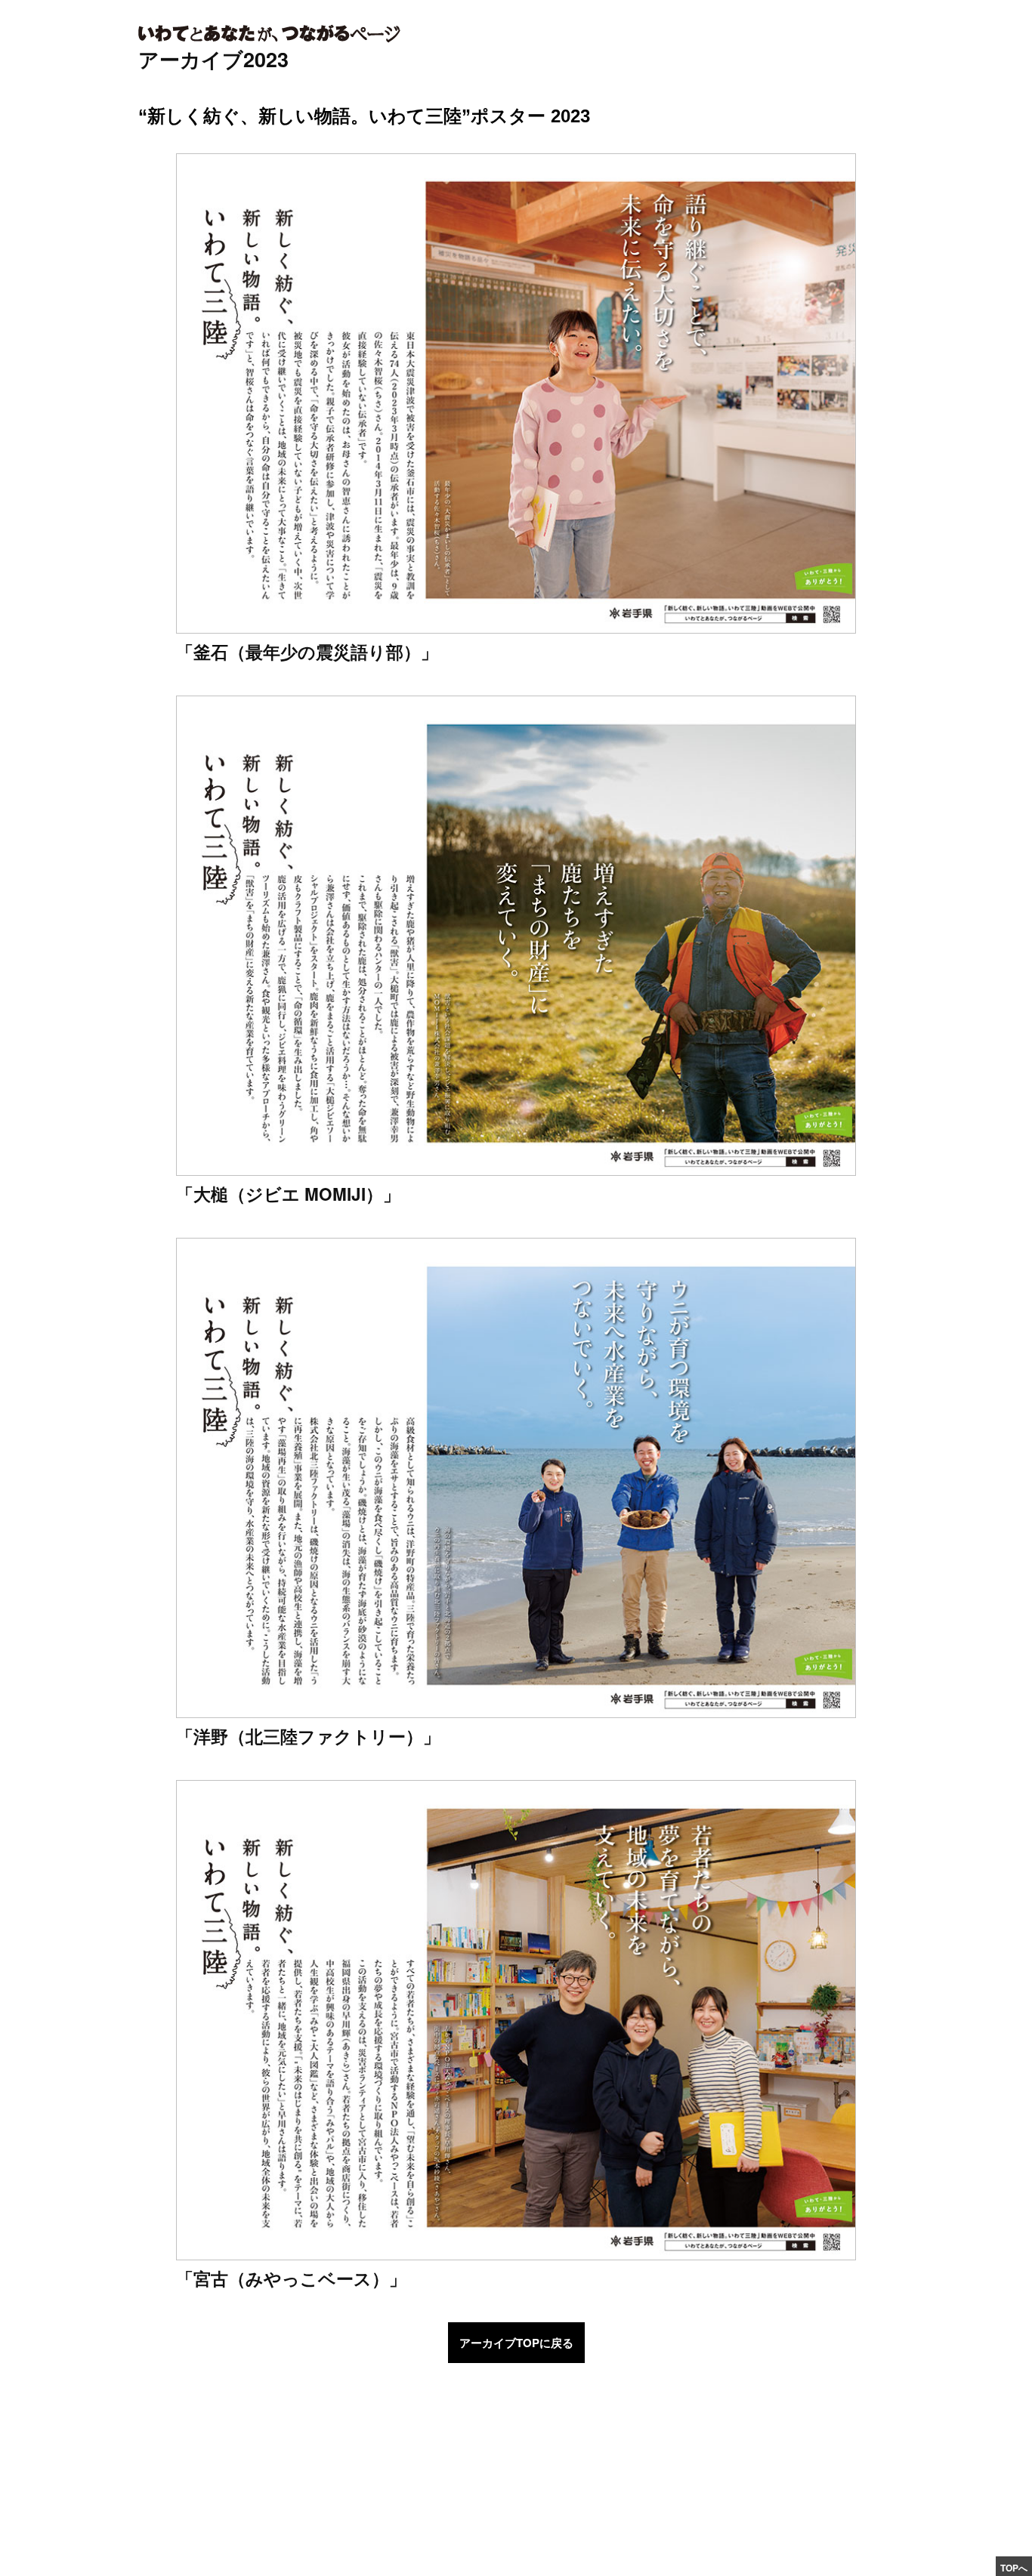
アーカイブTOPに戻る (516, 2343)
